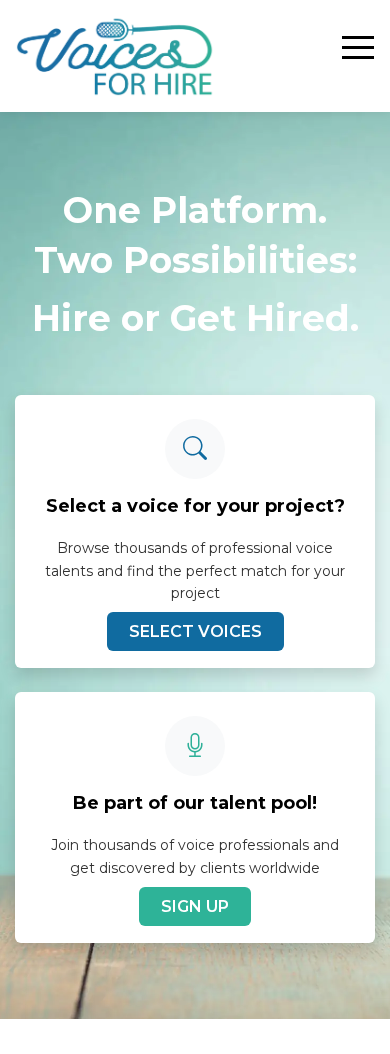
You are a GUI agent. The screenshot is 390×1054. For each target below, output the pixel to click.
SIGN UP (195, 906)
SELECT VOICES (195, 631)
